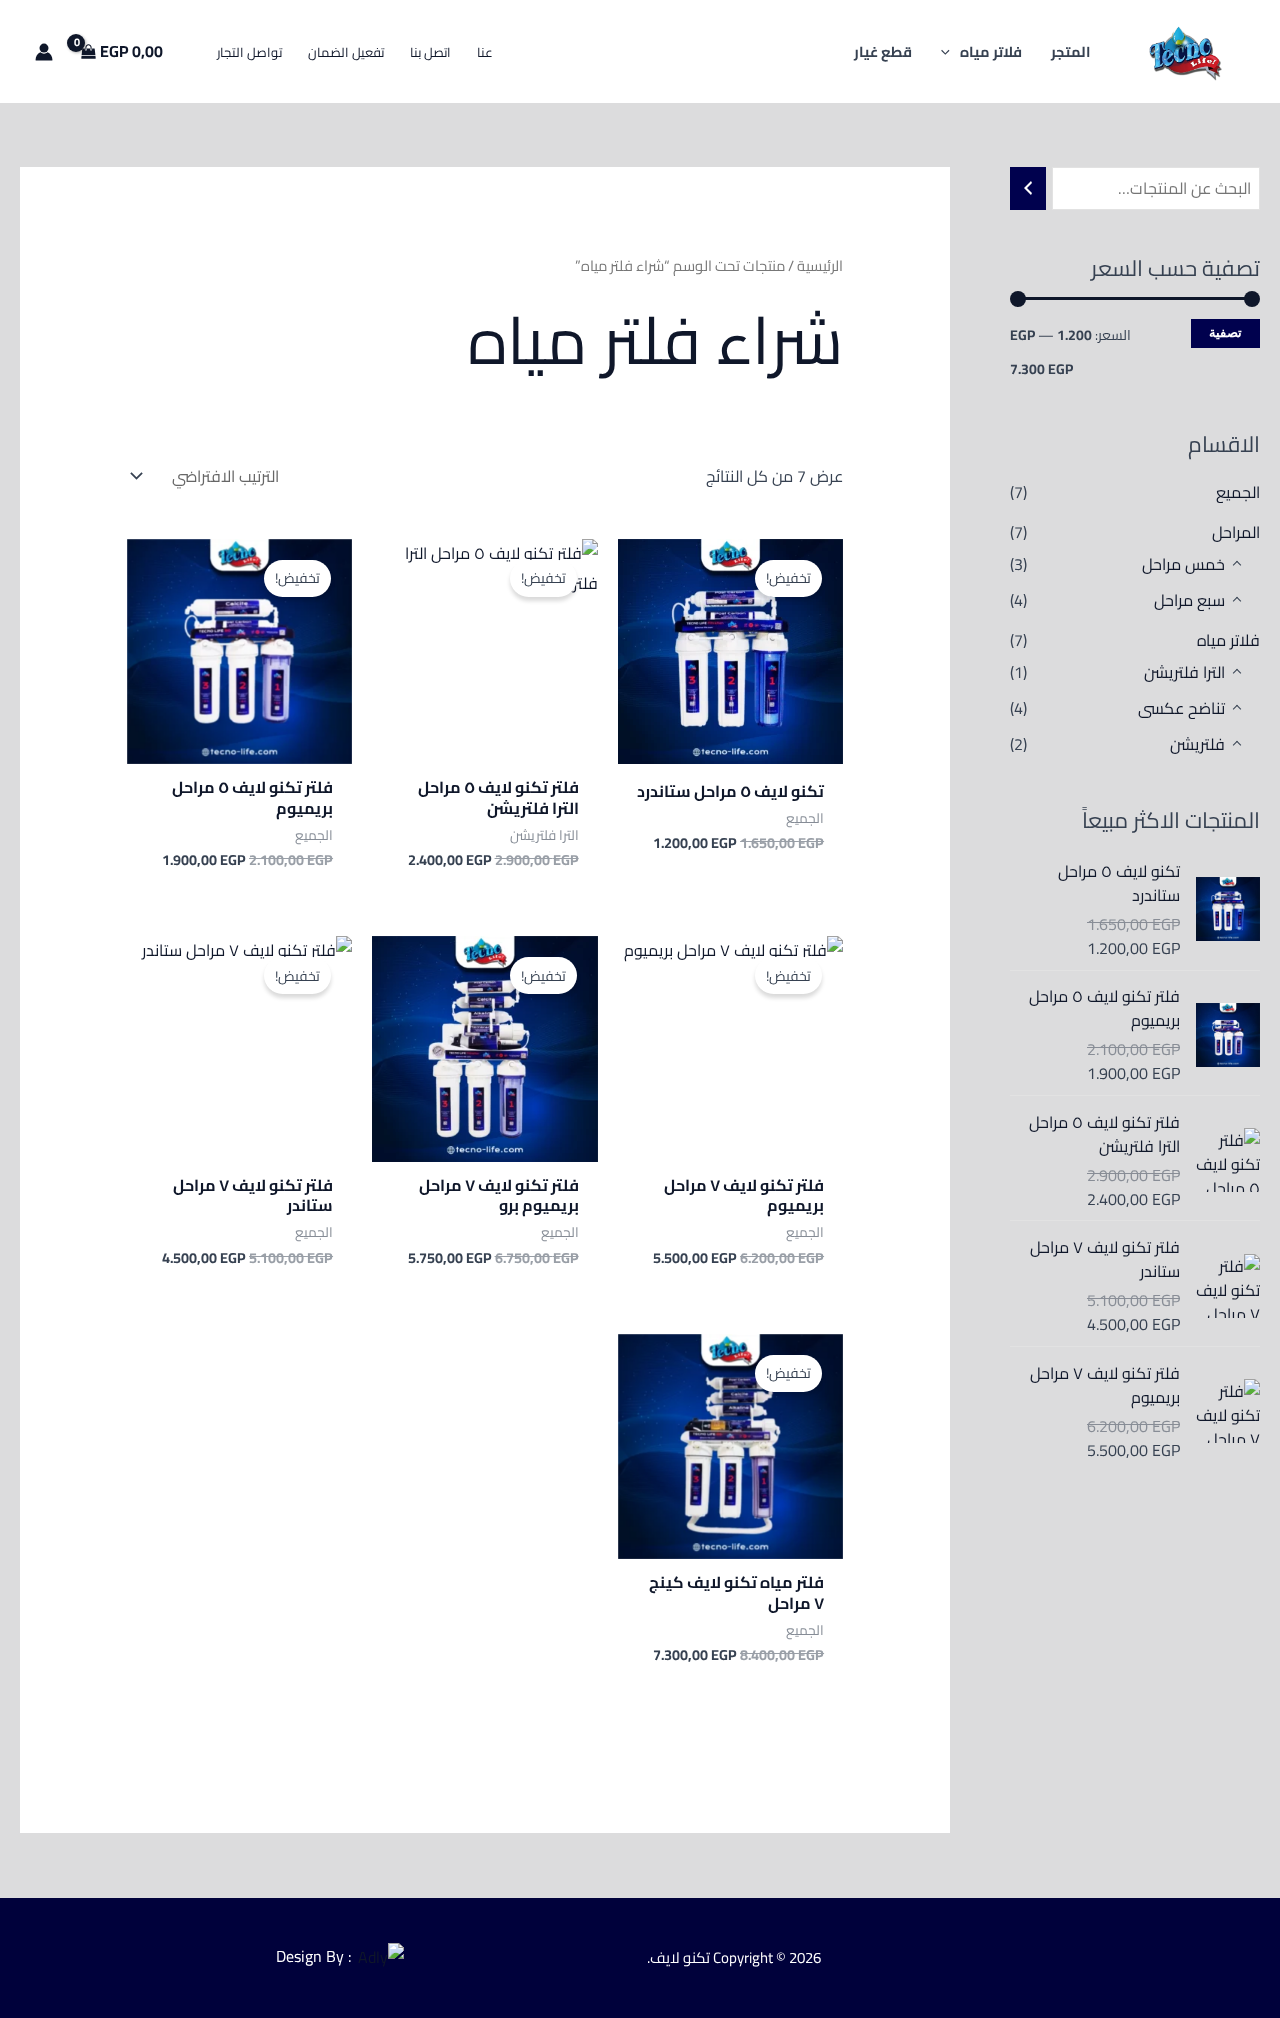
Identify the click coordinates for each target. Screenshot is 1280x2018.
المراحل (1236, 532)
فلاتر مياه (1228, 640)
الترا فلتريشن (1184, 672)
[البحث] (1028, 188)
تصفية (1225, 332)
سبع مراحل (1189, 600)
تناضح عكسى (1181, 708)
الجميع (1238, 492)
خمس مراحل (1183, 564)
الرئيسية (820, 265)
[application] (950, 51)
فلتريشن (1197, 744)
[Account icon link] (44, 52)
